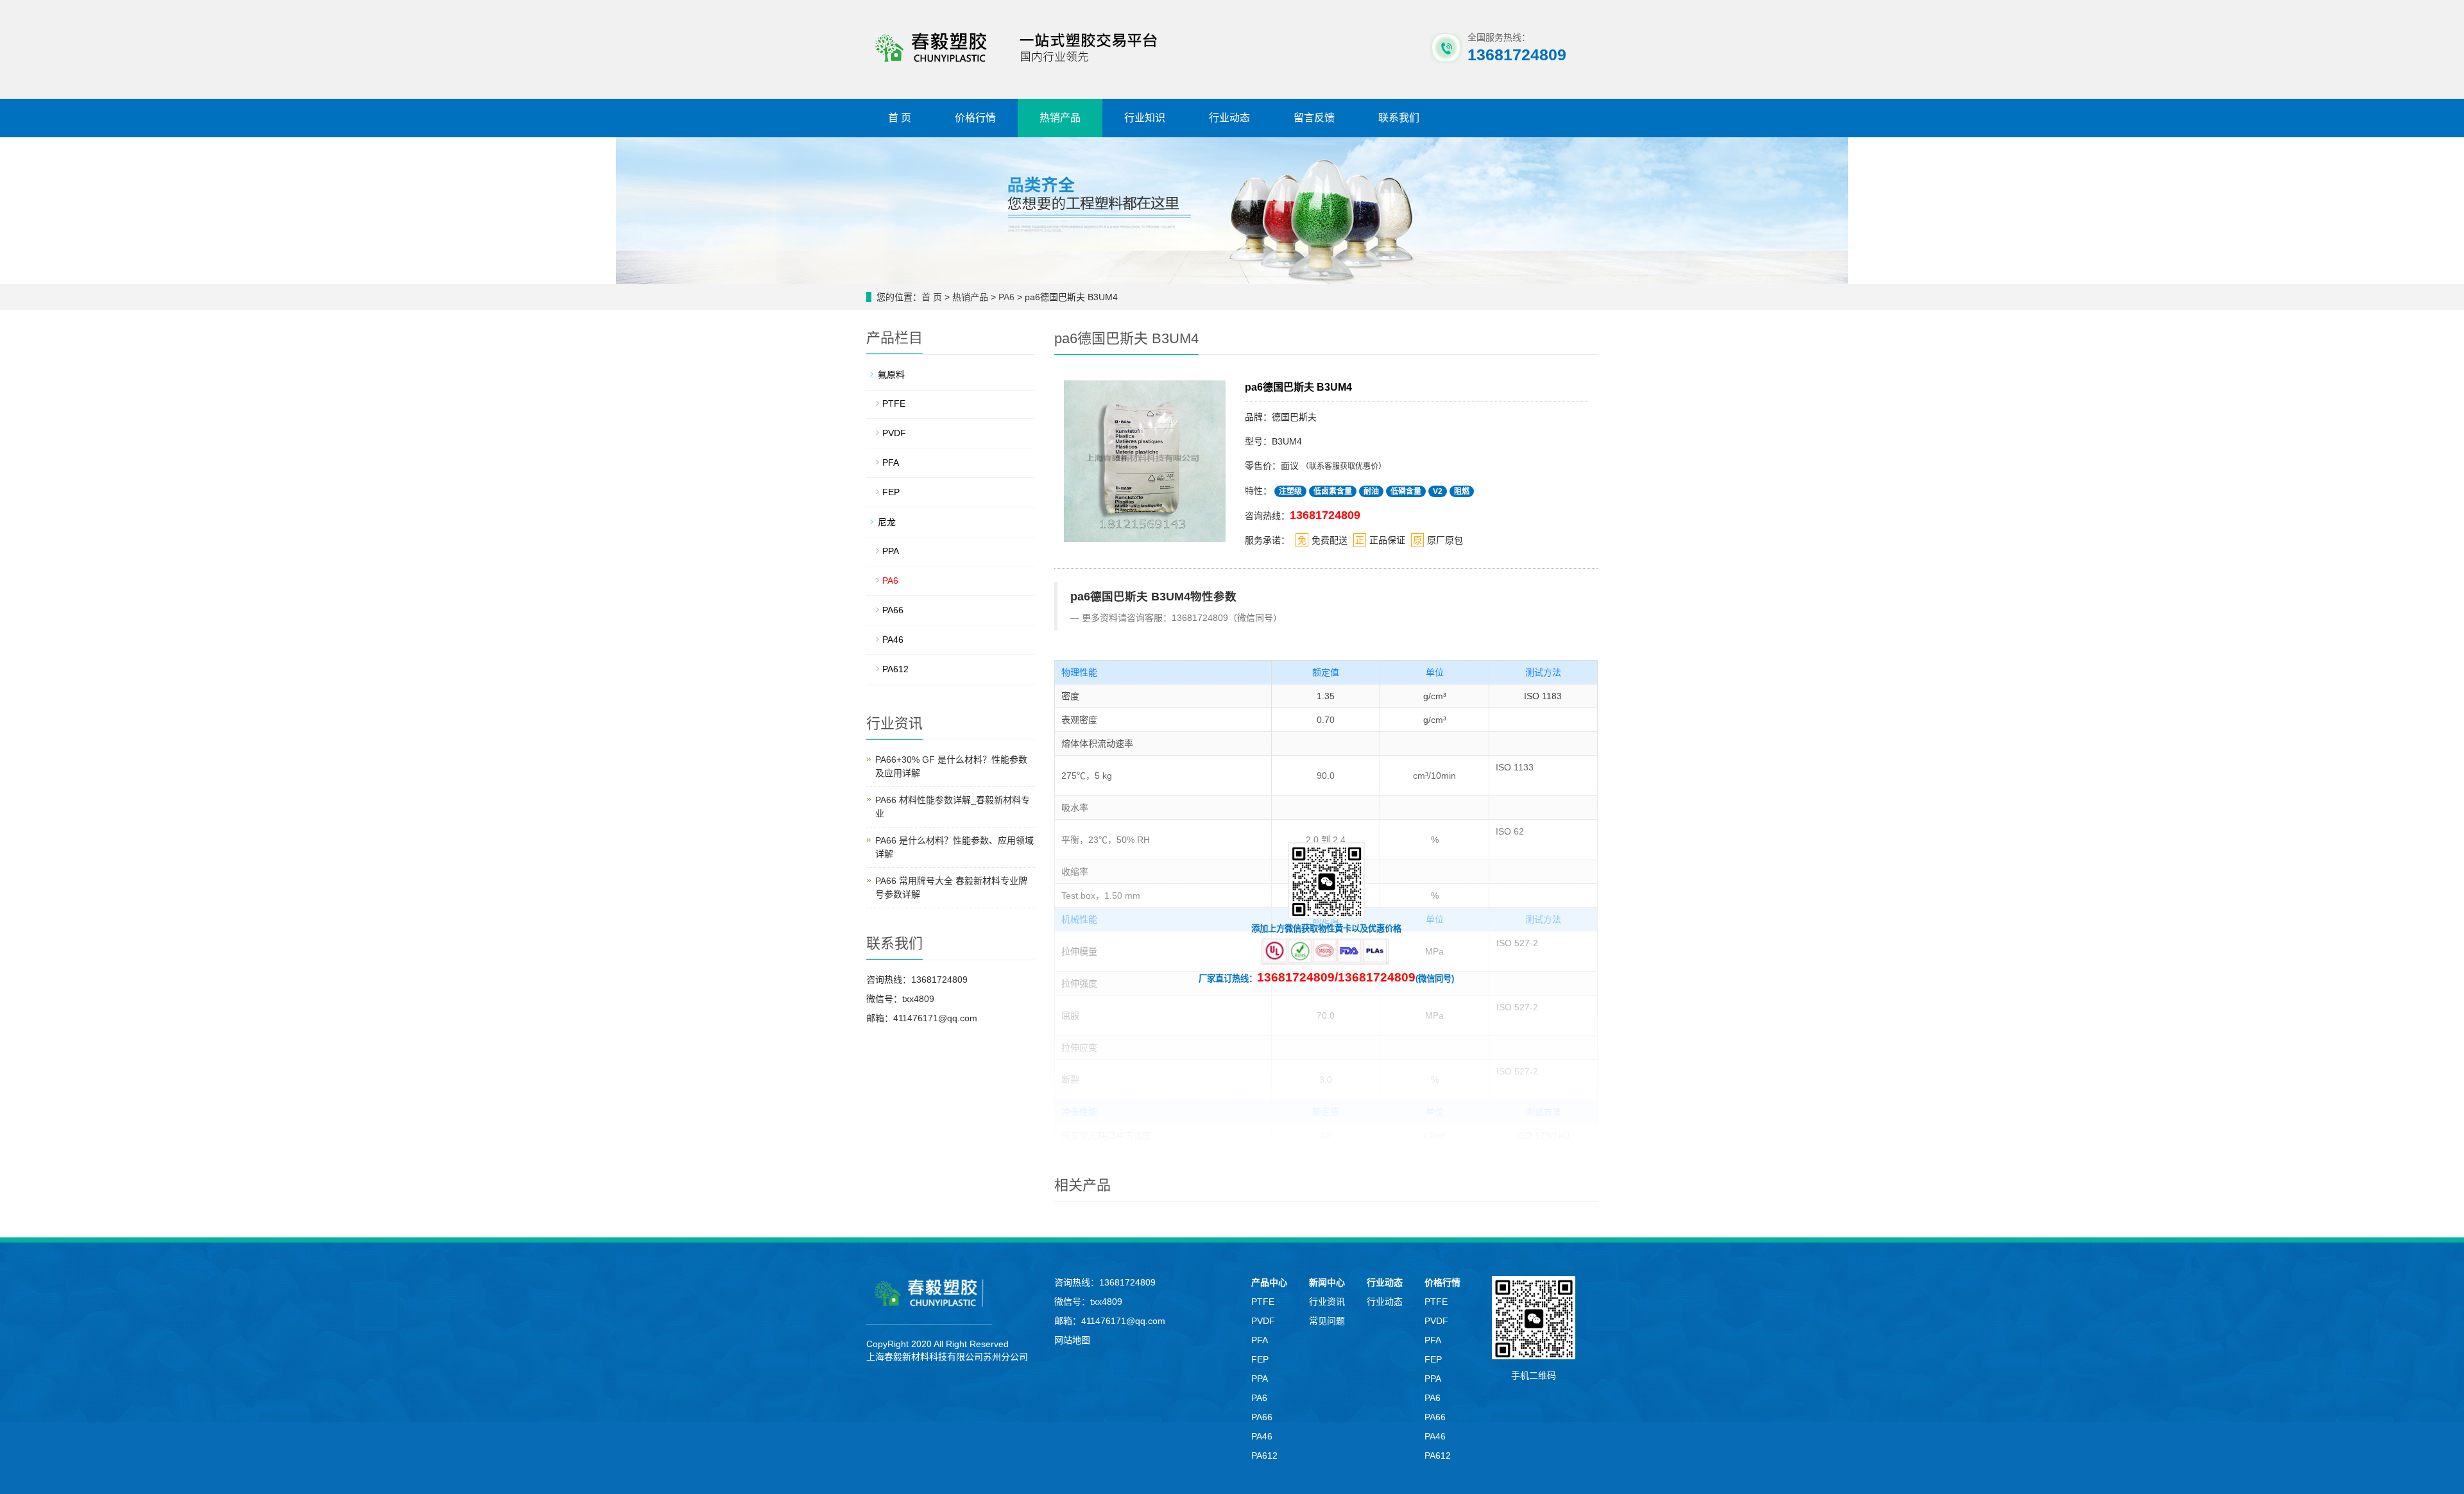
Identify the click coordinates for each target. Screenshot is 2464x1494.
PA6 (1008, 297)
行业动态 (1229, 118)
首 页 (900, 118)
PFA (891, 463)
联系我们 (1399, 118)
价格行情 (975, 118)
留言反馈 (1314, 118)
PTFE (894, 403)
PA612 (895, 669)
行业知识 (1145, 118)
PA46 (893, 640)
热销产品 (1060, 118)
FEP (891, 492)
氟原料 (891, 375)
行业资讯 (1327, 1302)
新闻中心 (1327, 1282)
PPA (891, 551)
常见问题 (1327, 1321)
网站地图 (1072, 1340)
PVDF (894, 433)
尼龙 (887, 522)
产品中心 (1269, 1282)
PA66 (893, 610)
